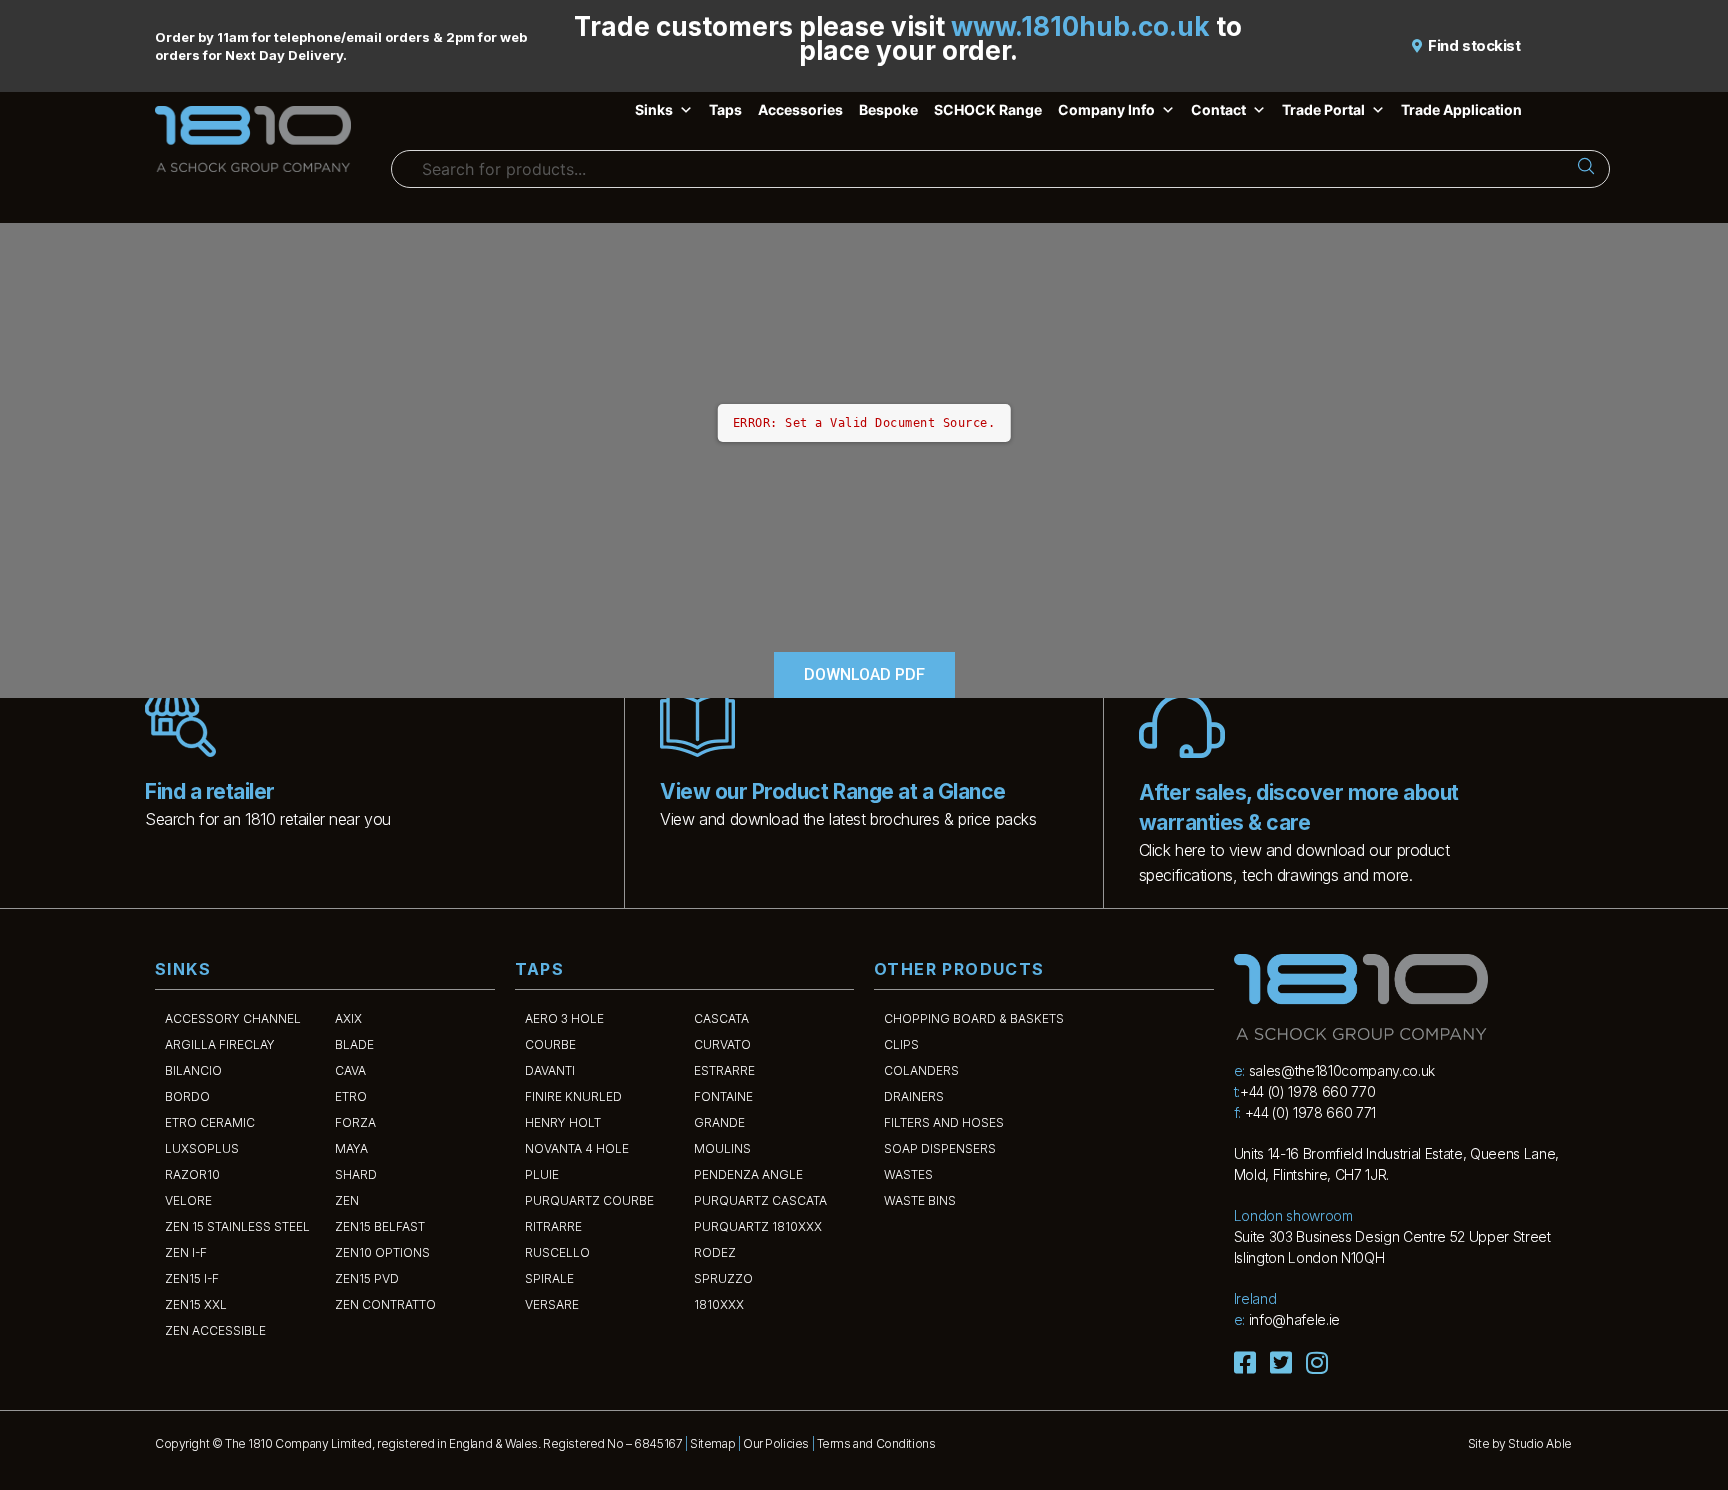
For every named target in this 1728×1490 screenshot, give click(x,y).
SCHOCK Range (988, 109)
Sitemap (712, 1443)
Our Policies (776, 1443)
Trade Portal (1323, 109)
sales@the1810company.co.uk (1342, 1070)
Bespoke (888, 109)
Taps (725, 109)
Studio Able (1539, 1443)
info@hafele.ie (1294, 1319)
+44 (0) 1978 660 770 (1307, 1091)
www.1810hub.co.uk (1080, 26)
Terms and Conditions (876, 1443)
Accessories (800, 109)
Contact (1218, 109)
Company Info (1106, 109)
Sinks (654, 109)
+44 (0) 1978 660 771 (1310, 1112)
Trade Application (1461, 109)
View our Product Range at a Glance (832, 791)
